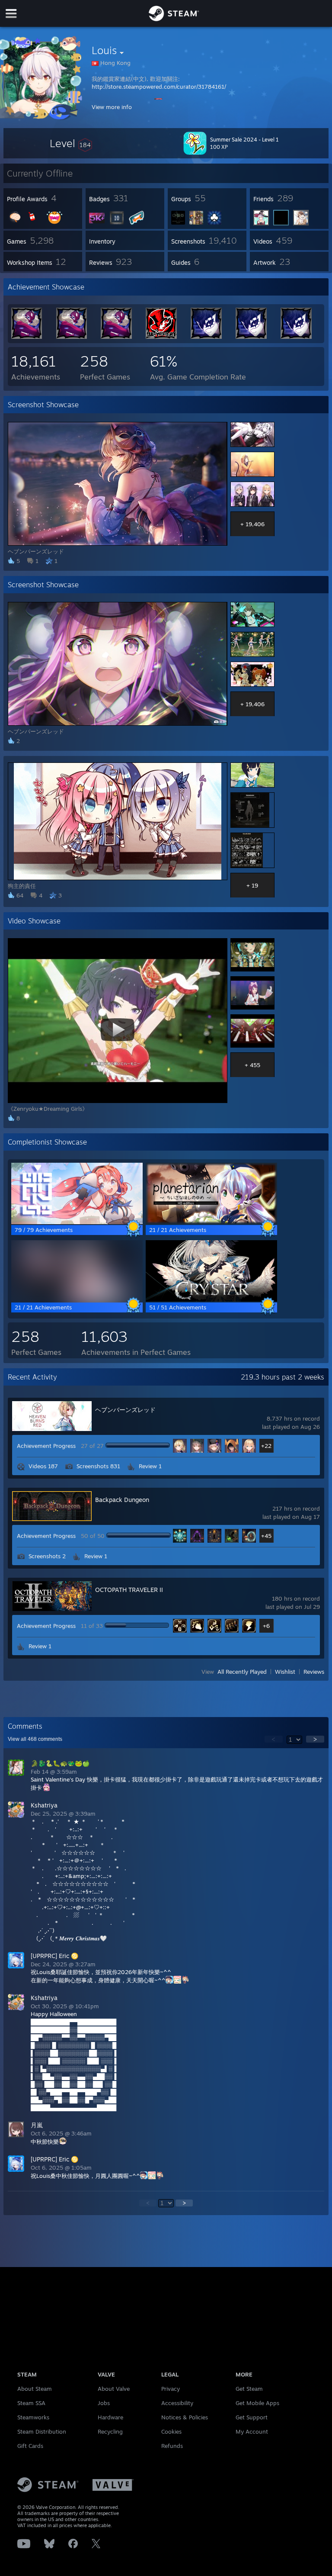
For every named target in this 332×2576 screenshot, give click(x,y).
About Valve (114, 2389)
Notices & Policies (185, 2417)
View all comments (35, 1739)
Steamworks (33, 2417)
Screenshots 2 (47, 1556)
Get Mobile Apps (257, 2403)
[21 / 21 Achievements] (211, 1222)
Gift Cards (30, 2446)
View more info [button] (112, 107)
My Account (252, 2431)
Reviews (314, 1672)
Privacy (171, 2389)
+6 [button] (266, 1626)
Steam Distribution (42, 2431)
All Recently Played (242, 1672)
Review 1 (150, 1466)
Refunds (172, 2446)
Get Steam (249, 2389)
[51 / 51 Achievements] (211, 1299)
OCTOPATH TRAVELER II (129, 1590)
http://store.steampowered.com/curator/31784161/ (159, 87)
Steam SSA (31, 2403)
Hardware (110, 2417)
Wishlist (285, 1672)
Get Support (252, 2417)
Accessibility (177, 2403)
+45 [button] (266, 1536)
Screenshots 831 (98, 1466)
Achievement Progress (46, 1446)
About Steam (35, 2389)
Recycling (110, 2431)
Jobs (104, 2403)
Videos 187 (43, 1466)
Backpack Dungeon (122, 1500)
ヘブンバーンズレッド (125, 1410)
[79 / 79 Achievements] (77, 1222)
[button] (71, 143)
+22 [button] (266, 1446)
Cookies (171, 2431)
